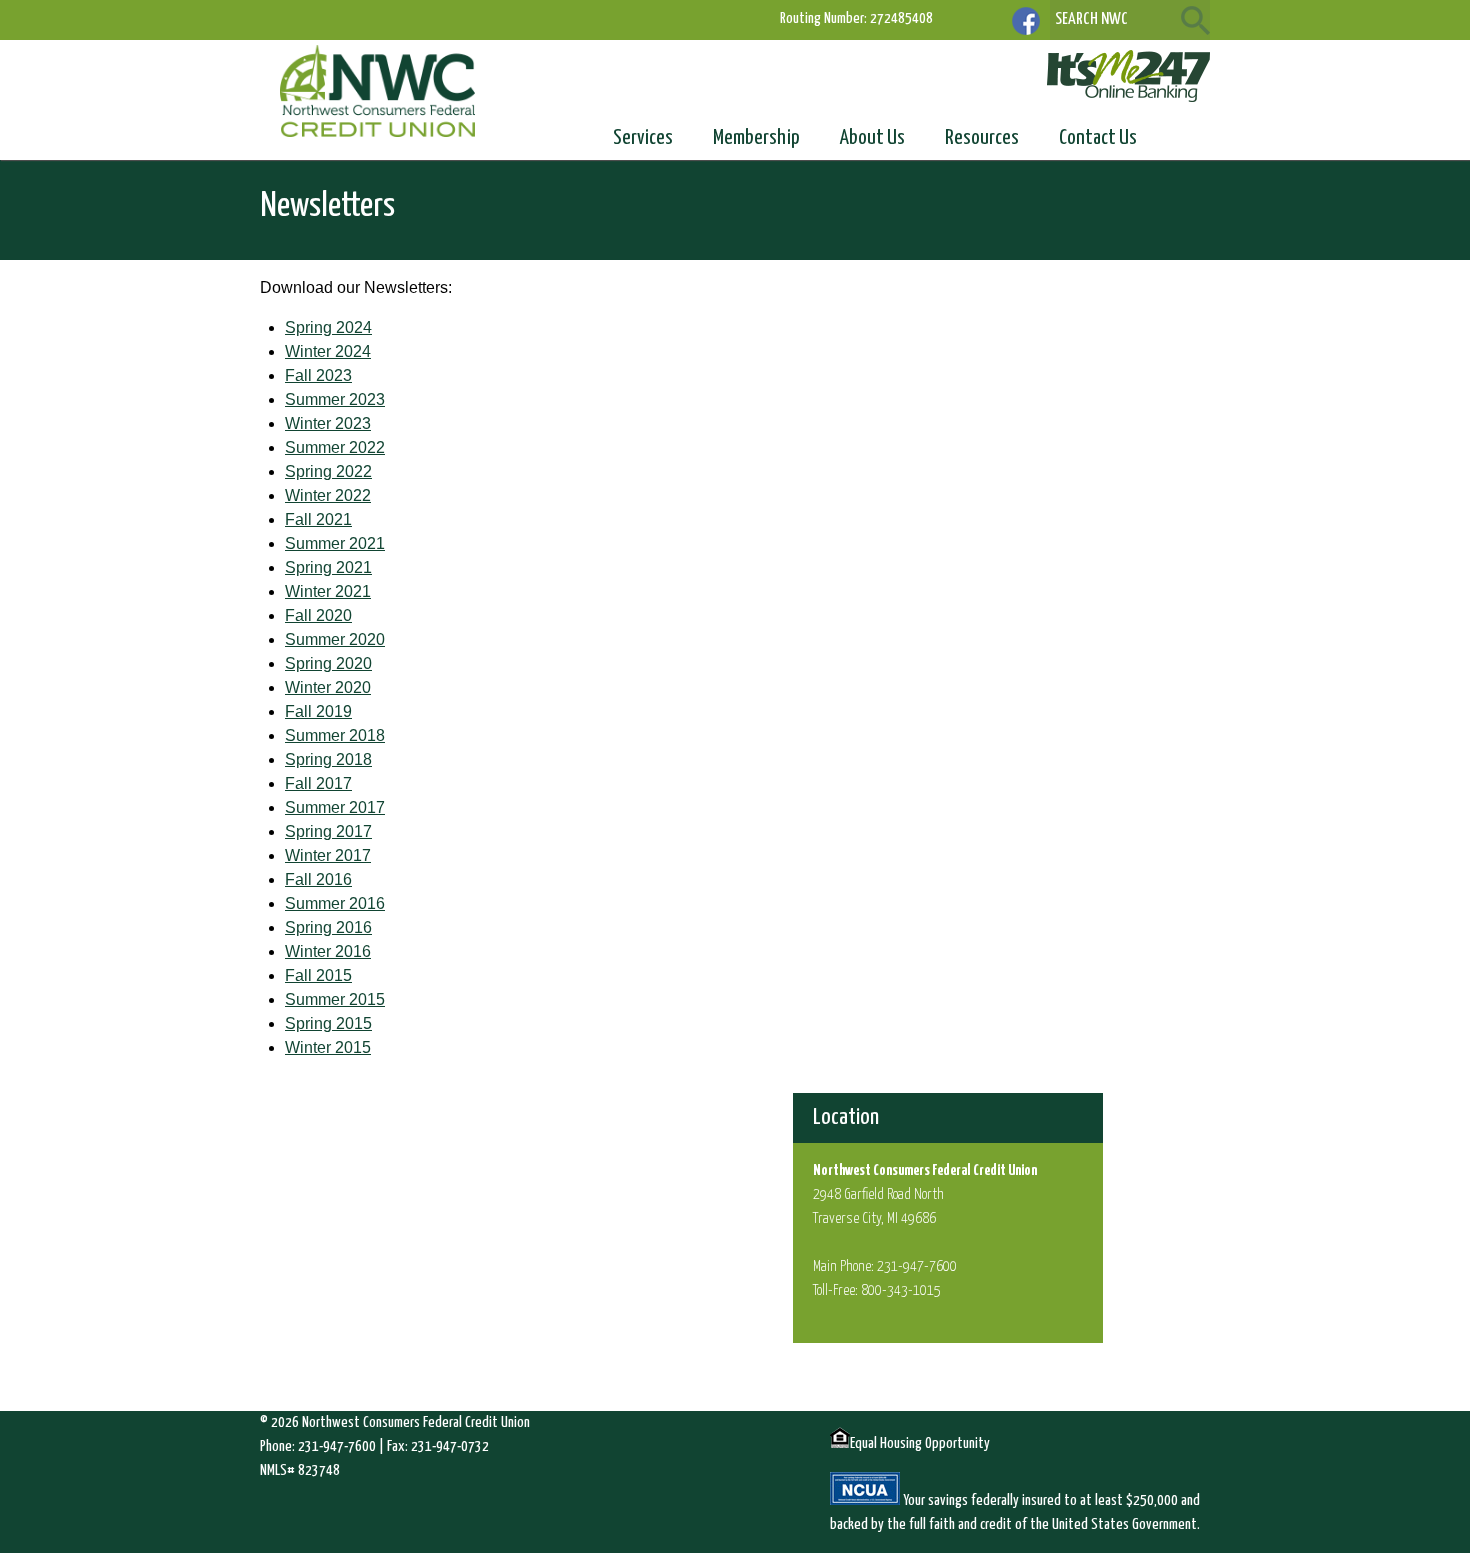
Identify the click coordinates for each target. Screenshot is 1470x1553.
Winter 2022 (328, 495)
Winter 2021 (328, 591)
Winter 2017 (328, 855)
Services (643, 138)
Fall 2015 (318, 975)
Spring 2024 (328, 327)
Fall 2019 (318, 711)
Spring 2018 (328, 759)
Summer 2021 (335, 543)
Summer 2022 (335, 447)
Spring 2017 (328, 831)
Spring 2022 (328, 471)
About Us (872, 138)
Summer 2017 (335, 807)
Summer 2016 (335, 903)
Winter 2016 (328, 951)
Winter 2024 (328, 351)
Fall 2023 (318, 375)
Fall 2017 (318, 783)
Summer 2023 (335, 399)
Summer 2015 (335, 999)
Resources (982, 138)
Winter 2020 (328, 687)
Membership (756, 138)
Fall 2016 (318, 879)
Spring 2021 (328, 567)
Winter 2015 (328, 1047)
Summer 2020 (335, 639)
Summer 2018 (335, 735)
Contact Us (1098, 138)
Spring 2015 (328, 1023)
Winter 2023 (328, 423)
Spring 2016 (328, 927)
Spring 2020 (328, 663)
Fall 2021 (318, 519)
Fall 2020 (318, 615)
